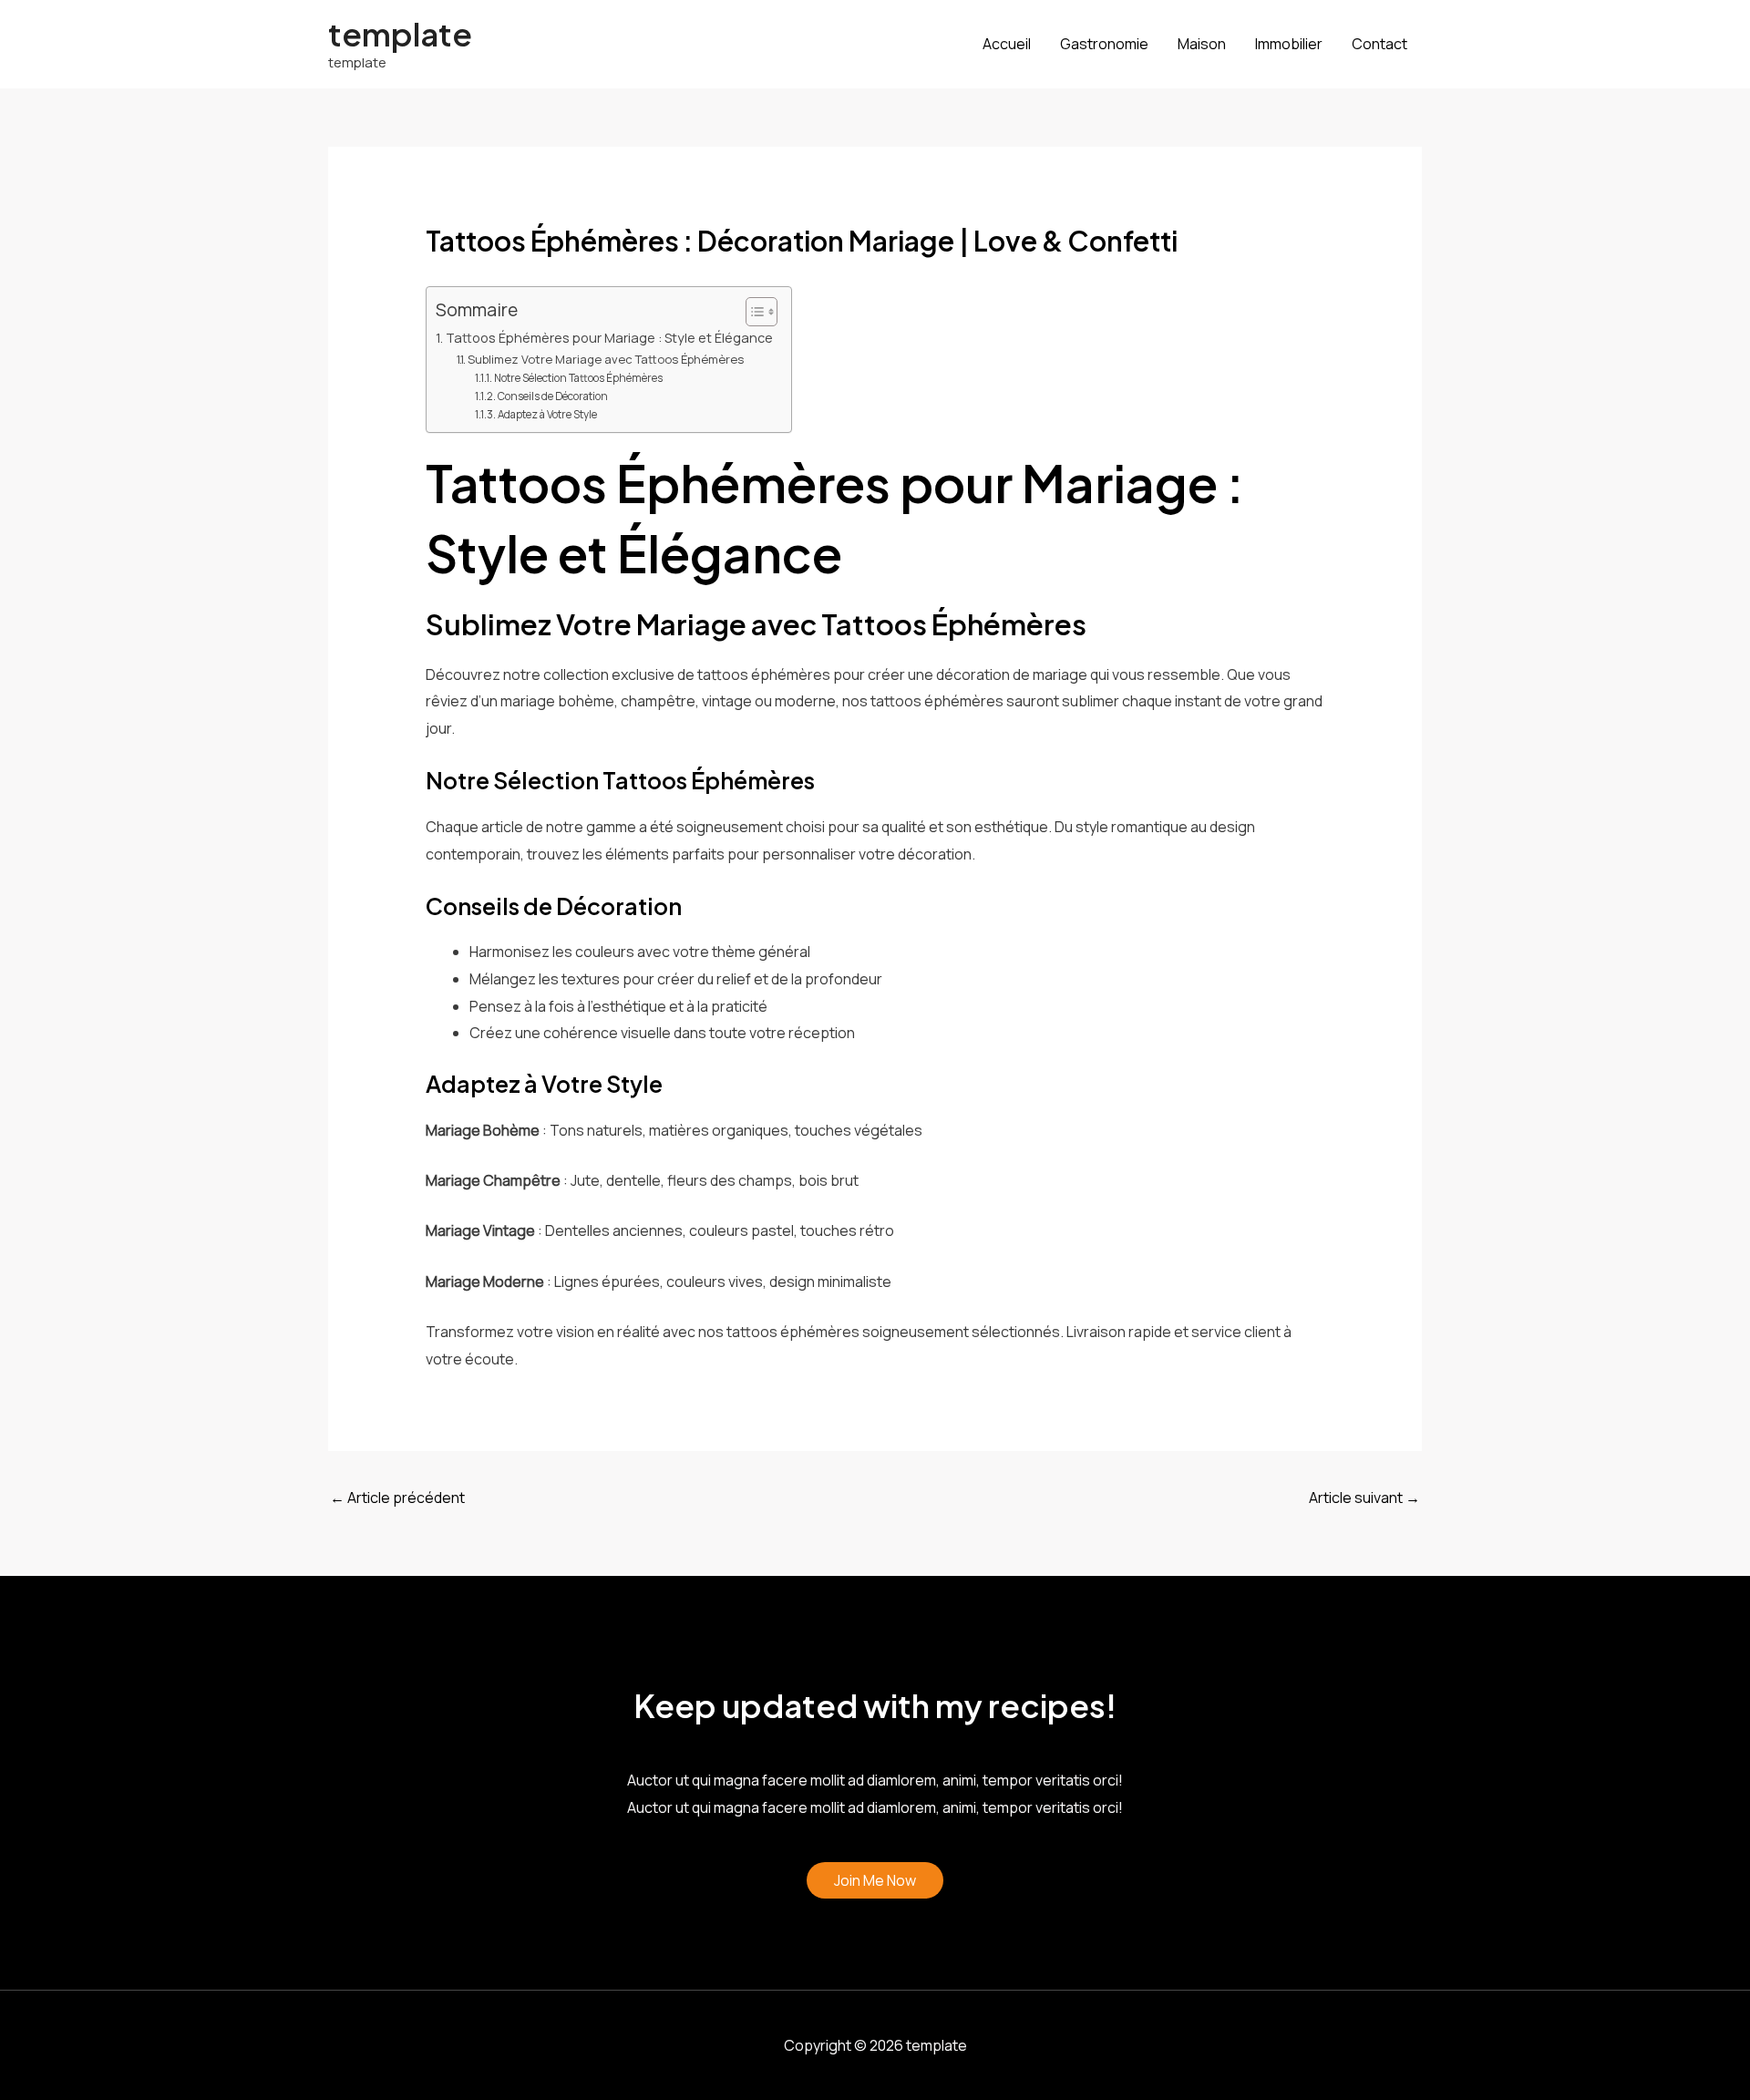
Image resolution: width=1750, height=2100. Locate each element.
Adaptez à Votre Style (547, 415)
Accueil (1007, 44)
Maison (1202, 44)
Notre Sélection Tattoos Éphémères (578, 378)
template (400, 34)
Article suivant (1364, 1498)
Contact (1379, 44)
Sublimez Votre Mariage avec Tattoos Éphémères (606, 359)
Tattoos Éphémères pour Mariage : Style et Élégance (609, 338)
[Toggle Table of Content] (752, 312)
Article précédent (397, 1498)
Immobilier (1289, 44)
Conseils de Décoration (553, 396)
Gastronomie (1104, 44)
